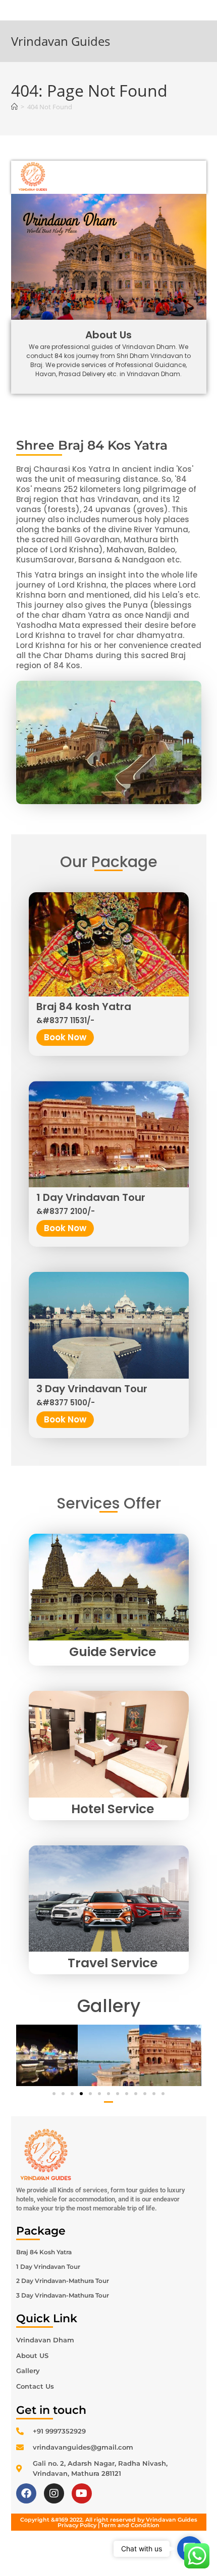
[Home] (14, 107)
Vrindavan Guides (61, 41)
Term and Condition (130, 2525)
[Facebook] (26, 2493)
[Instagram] (54, 2493)
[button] (54, 2094)
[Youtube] (82, 2493)
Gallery (109, 2006)
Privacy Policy (77, 2525)
